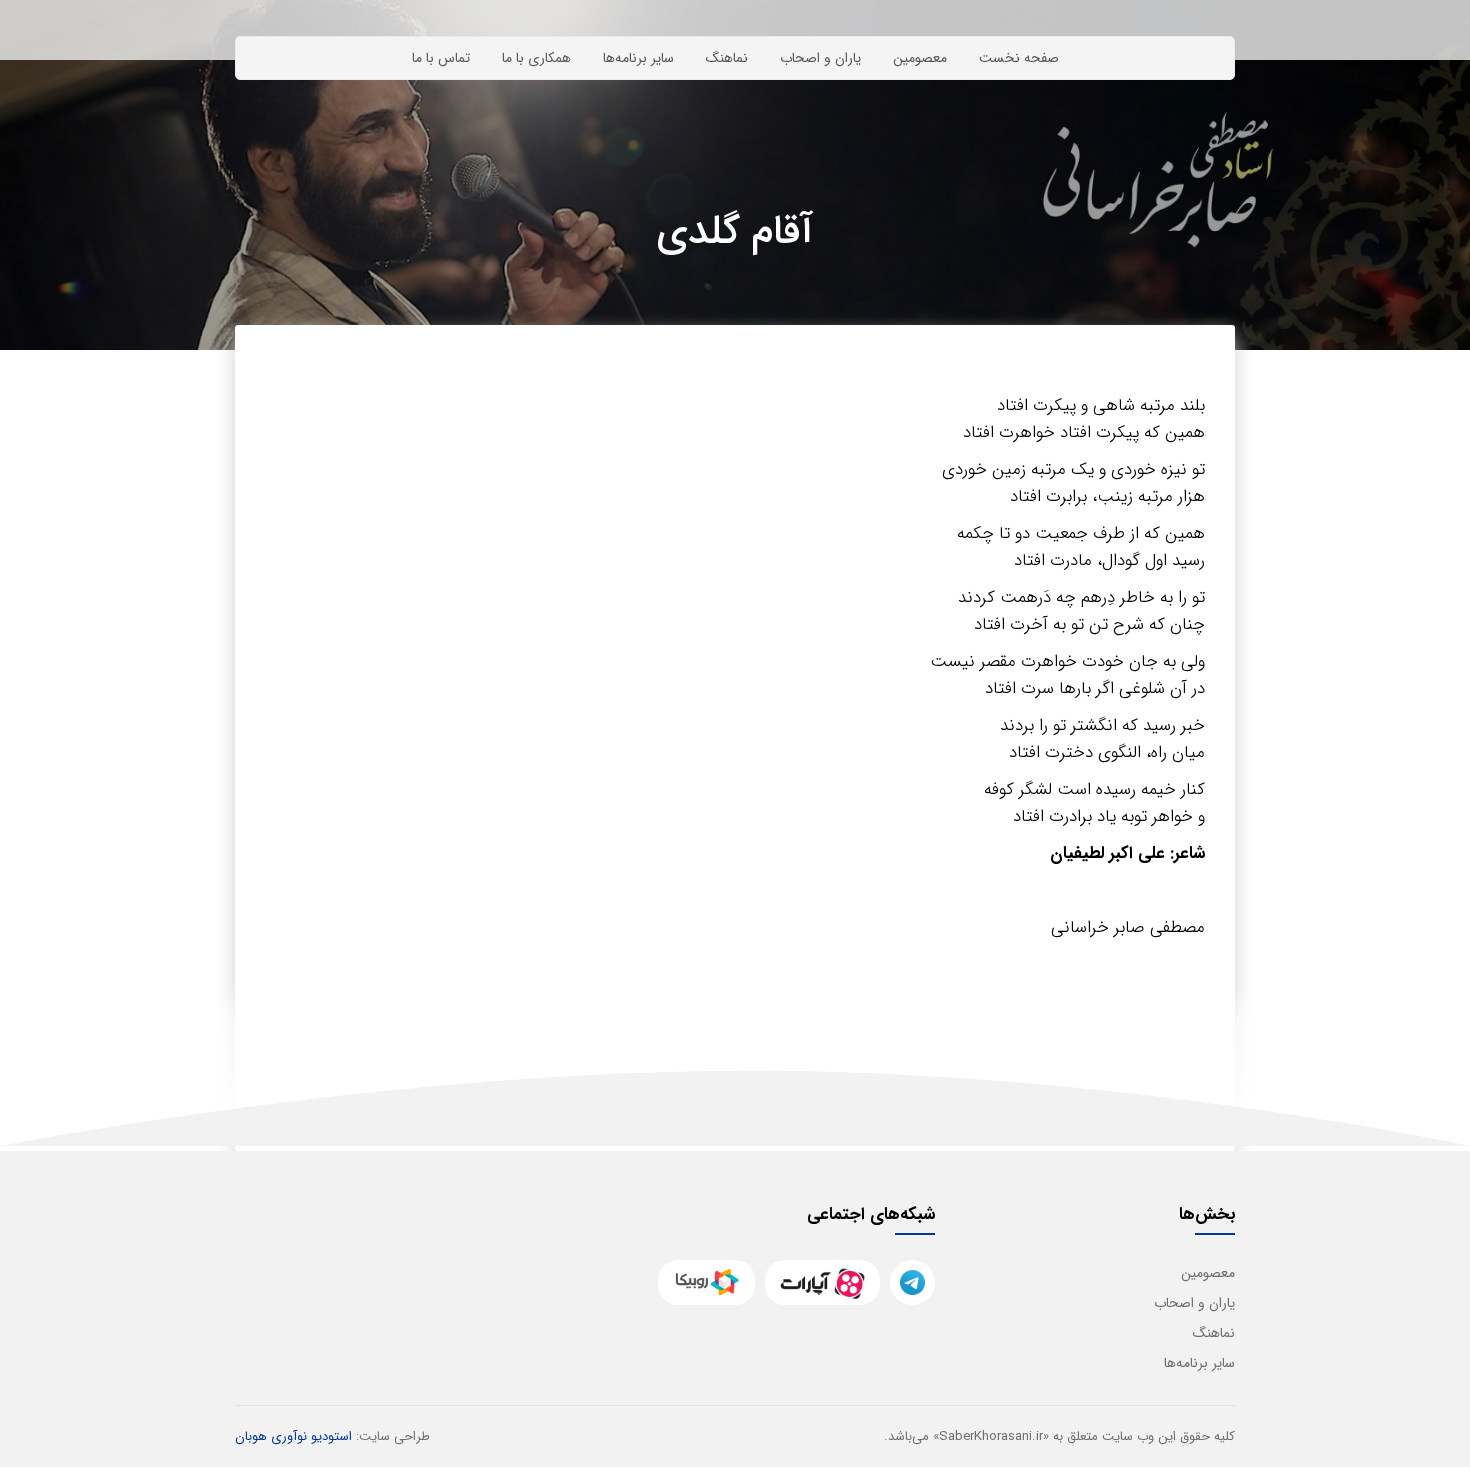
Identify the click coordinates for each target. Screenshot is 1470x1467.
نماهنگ (727, 58)
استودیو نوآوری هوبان (293, 1436)
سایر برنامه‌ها (638, 58)
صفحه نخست (1019, 58)
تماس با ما (441, 58)
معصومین (920, 58)
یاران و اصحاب (820, 58)
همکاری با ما (536, 58)
